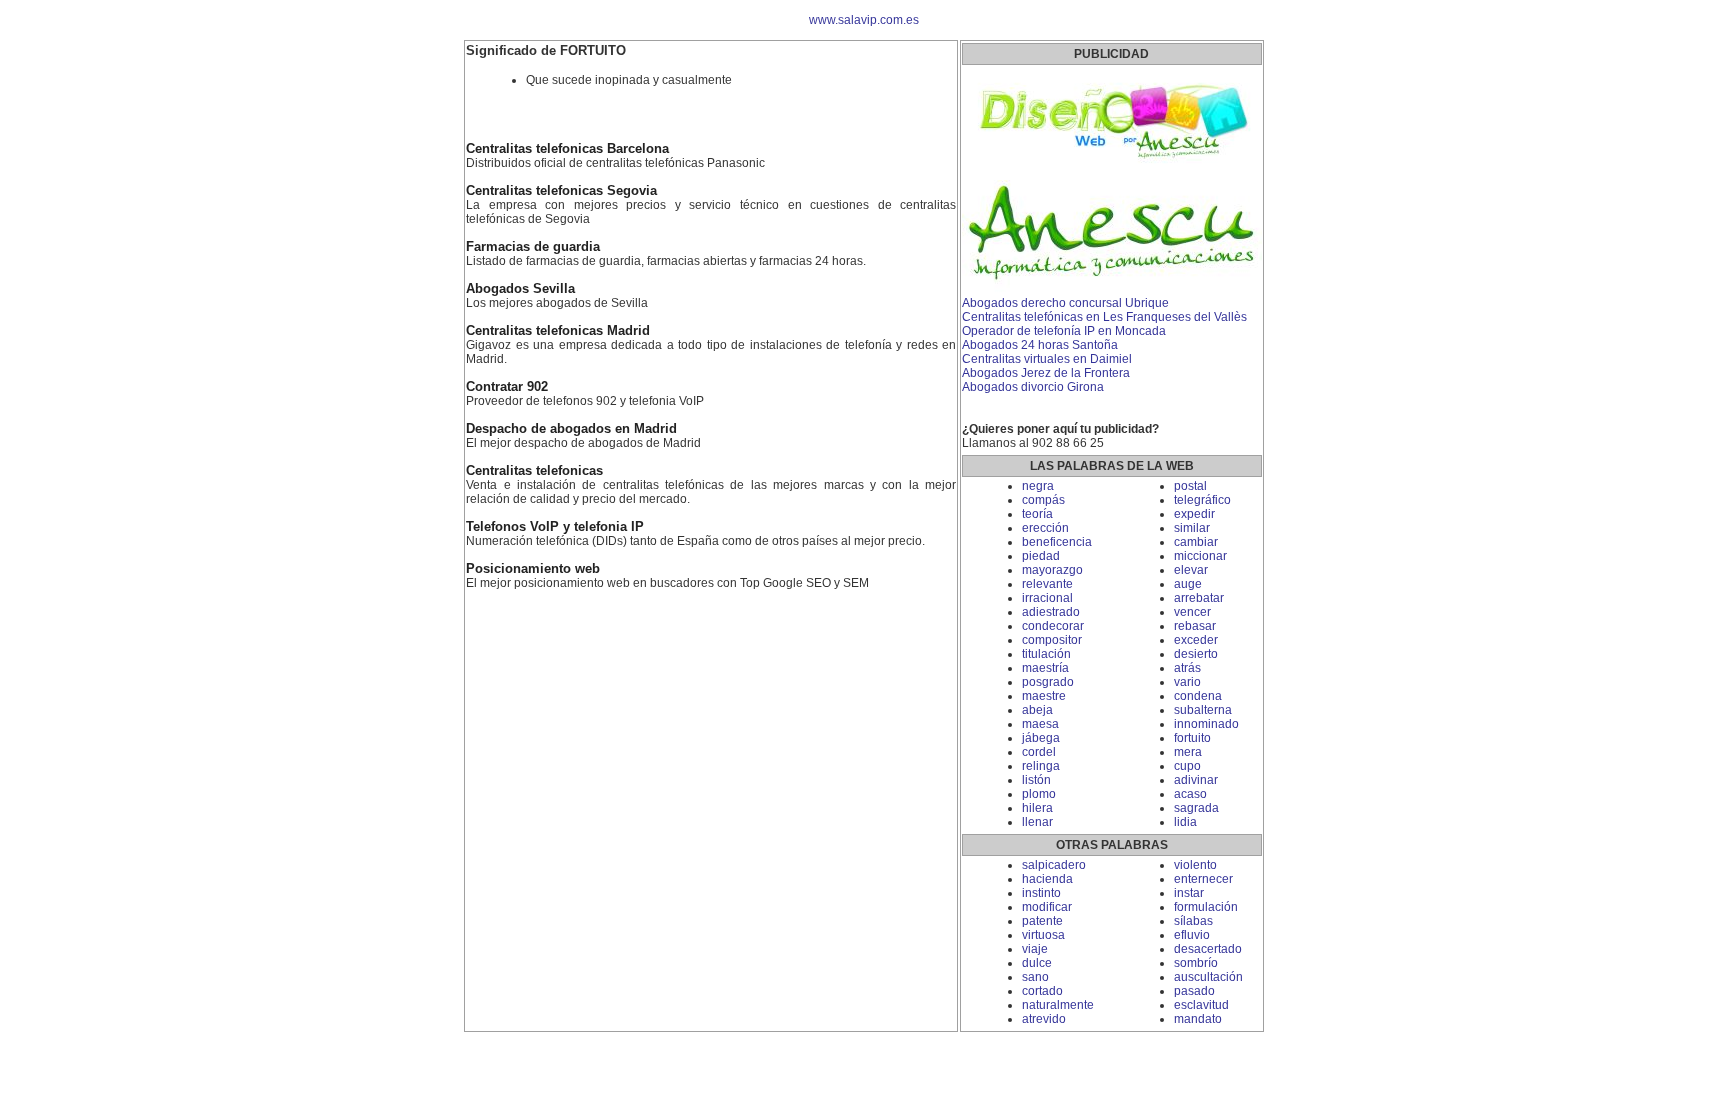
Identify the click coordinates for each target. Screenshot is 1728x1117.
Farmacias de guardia (533, 247)
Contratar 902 (507, 387)
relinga (1041, 766)
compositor (1052, 640)
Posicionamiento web (533, 569)
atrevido (1044, 1019)
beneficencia (1057, 542)
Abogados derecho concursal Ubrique (1065, 303)
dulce (1037, 963)
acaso (1190, 794)
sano (1035, 977)
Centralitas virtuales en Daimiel (1047, 359)
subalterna (1203, 710)
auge (1188, 584)
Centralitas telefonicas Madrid (558, 331)
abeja (1037, 710)
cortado (1042, 991)
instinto (1041, 893)
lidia (1185, 822)
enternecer (1203, 879)
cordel (1039, 752)
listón (1036, 780)
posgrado (1048, 682)
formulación (1206, 907)
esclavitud (1201, 1005)
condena (1198, 696)
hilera (1037, 808)
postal (1190, 486)
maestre (1044, 696)
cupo (1187, 766)
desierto (1196, 654)
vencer (1192, 612)
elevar (1191, 570)
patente (1042, 921)
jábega (1041, 738)
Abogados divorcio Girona (1033, 387)
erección (1045, 528)
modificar (1047, 907)
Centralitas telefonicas (534, 471)
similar (1192, 528)
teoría (1037, 514)
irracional (1047, 598)
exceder (1196, 640)
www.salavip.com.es (864, 20)
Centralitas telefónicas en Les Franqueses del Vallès (1104, 317)
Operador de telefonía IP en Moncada (1064, 331)
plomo (1039, 794)
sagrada (1196, 808)
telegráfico (1202, 500)
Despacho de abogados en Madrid (571, 429)
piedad (1041, 556)
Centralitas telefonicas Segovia (561, 191)
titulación (1046, 654)
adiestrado (1051, 612)
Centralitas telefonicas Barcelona (567, 149)
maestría (1045, 668)
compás (1043, 500)
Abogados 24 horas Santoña (1040, 345)
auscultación (1208, 977)
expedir (1194, 514)
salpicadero (1054, 865)
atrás (1187, 668)
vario (1187, 682)
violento (1195, 865)
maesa (1040, 724)
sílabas (1193, 921)
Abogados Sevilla (520, 289)
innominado (1206, 724)
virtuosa (1043, 935)
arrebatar (1199, 598)
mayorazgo (1052, 570)
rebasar (1195, 626)
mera (1188, 752)
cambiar (1196, 542)
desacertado (1208, 949)
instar (1189, 893)
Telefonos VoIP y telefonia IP (555, 527)
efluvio (1192, 935)
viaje (1035, 949)
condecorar (1053, 626)
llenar (1037, 822)
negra (1038, 486)
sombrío (1196, 963)
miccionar (1200, 556)
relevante (1047, 584)
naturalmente (1058, 1005)
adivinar (1196, 780)
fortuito (1192, 738)
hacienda (1047, 879)
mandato (1198, 1019)
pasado (1194, 991)
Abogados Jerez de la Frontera (1046, 373)
